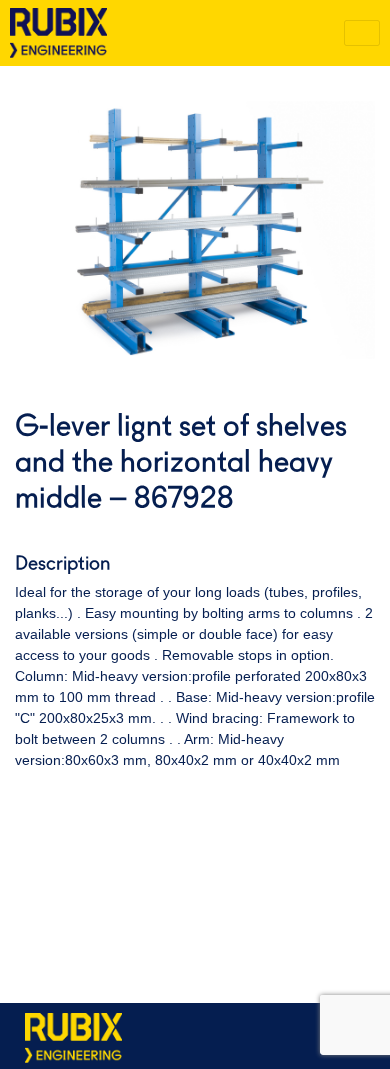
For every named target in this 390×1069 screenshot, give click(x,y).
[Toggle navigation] (362, 33)
